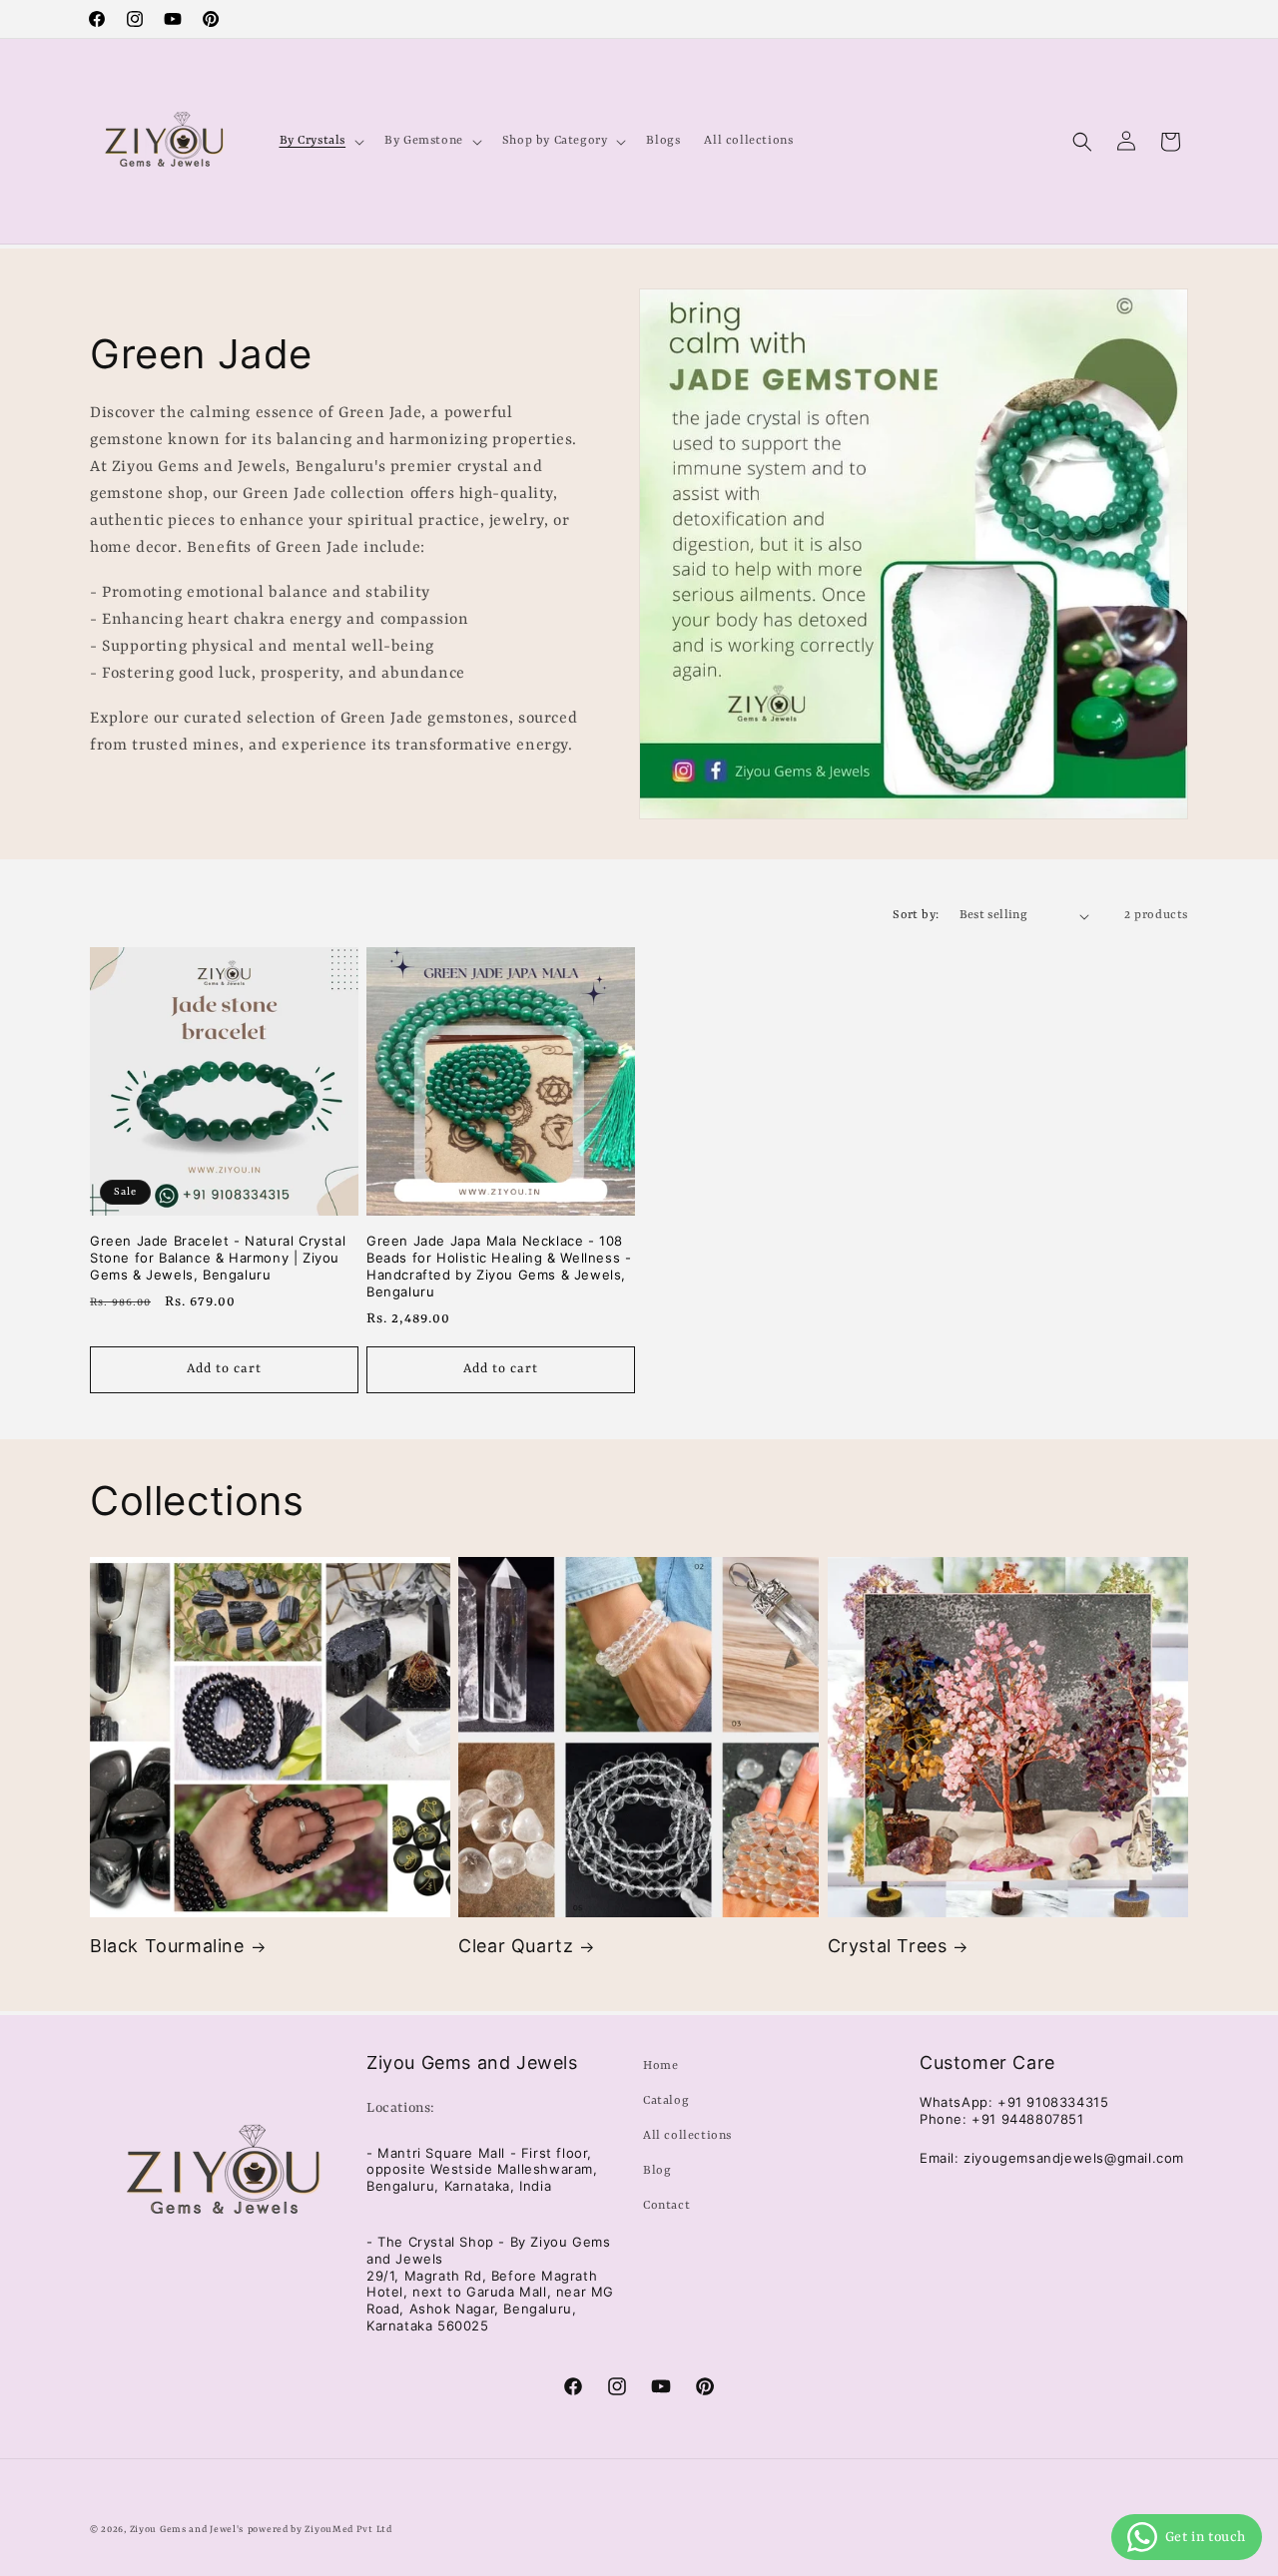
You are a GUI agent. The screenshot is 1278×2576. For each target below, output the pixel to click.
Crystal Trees (888, 1946)
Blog (657, 2171)
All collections (687, 2136)
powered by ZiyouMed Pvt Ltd (320, 2530)
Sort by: (916, 915)
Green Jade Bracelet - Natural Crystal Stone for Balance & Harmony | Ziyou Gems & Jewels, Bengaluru (218, 1258)
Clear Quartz (516, 1946)
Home (660, 2066)
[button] (320, 141)
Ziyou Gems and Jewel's (187, 2530)
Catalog (666, 2101)
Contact (666, 2207)
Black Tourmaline (167, 1946)
